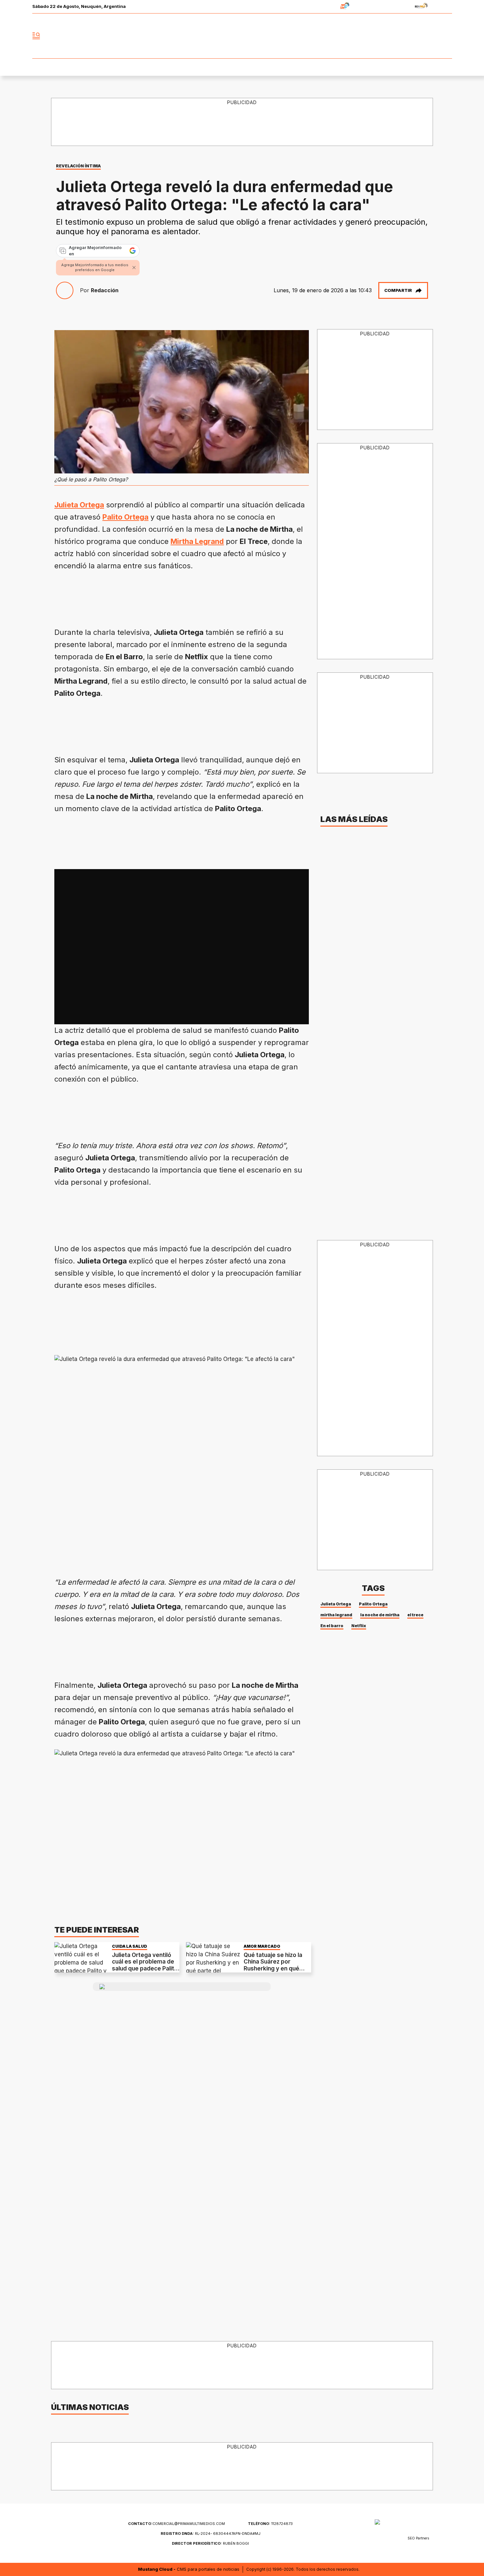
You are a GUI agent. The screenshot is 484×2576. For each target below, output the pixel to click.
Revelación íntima (78, 166)
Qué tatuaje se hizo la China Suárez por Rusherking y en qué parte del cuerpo (273, 1965)
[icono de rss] (447, 36)
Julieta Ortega (336, 1604)
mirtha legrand (336, 1615)
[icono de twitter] (418, 36)
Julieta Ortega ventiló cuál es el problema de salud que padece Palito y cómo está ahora (145, 1965)
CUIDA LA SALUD (130, 1946)
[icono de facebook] (403, 36)
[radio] (324, 7)
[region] (242, 122)
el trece (415, 1615)
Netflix (359, 1626)
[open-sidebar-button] (36, 36)
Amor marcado (262, 1946)
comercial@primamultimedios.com (176, 2524)
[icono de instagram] (432, 36)
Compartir (398, 290)
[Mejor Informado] (242, 36)
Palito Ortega (373, 1604)
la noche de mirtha (380, 1615)
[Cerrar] (134, 268)
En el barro (332, 1626)
